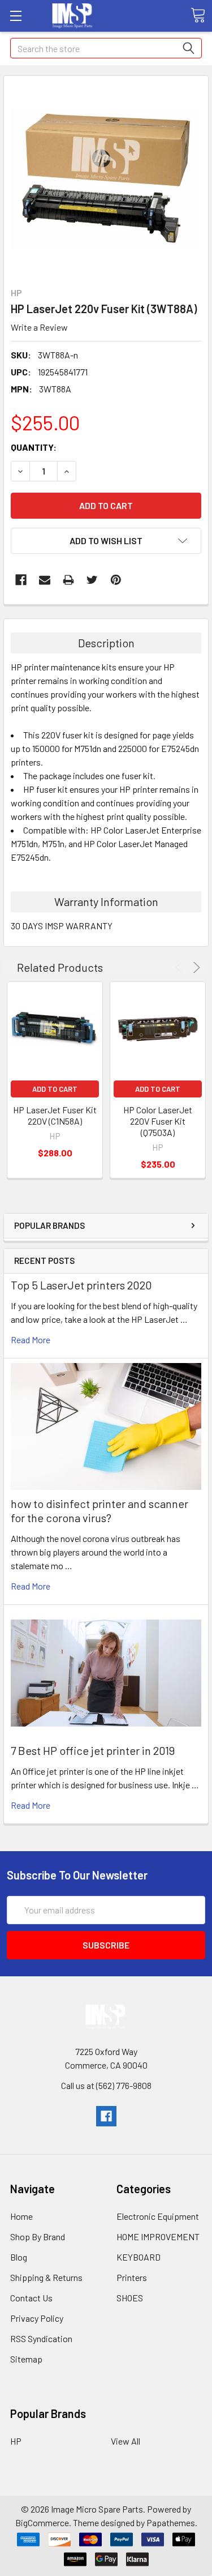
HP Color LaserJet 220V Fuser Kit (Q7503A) (158, 1121)
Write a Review (39, 327)
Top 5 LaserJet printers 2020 (81, 1285)
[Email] (45, 580)
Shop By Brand (38, 2237)
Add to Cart (55, 1089)
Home (21, 2216)
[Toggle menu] (16, 16)
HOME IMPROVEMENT (158, 2237)
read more (31, 1340)
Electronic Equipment (158, 2216)
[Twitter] (92, 580)
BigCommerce (42, 2522)
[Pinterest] (116, 580)
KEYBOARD (139, 2257)
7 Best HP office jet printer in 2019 (93, 1750)
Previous (181, 967)
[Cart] (198, 15)
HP (16, 2441)
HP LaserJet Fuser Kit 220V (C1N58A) (55, 1115)
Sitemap (26, 2359)
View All (126, 2441)
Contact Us (31, 2298)
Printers (132, 2277)
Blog (19, 2257)
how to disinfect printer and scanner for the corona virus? (99, 1511)
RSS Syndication (41, 2338)
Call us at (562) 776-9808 (106, 2085)
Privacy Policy (37, 2318)
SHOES (130, 2298)
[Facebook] (21, 580)
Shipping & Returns (46, 2277)
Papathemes (171, 2522)
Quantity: (34, 447)
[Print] (68, 580)
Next (195, 967)
